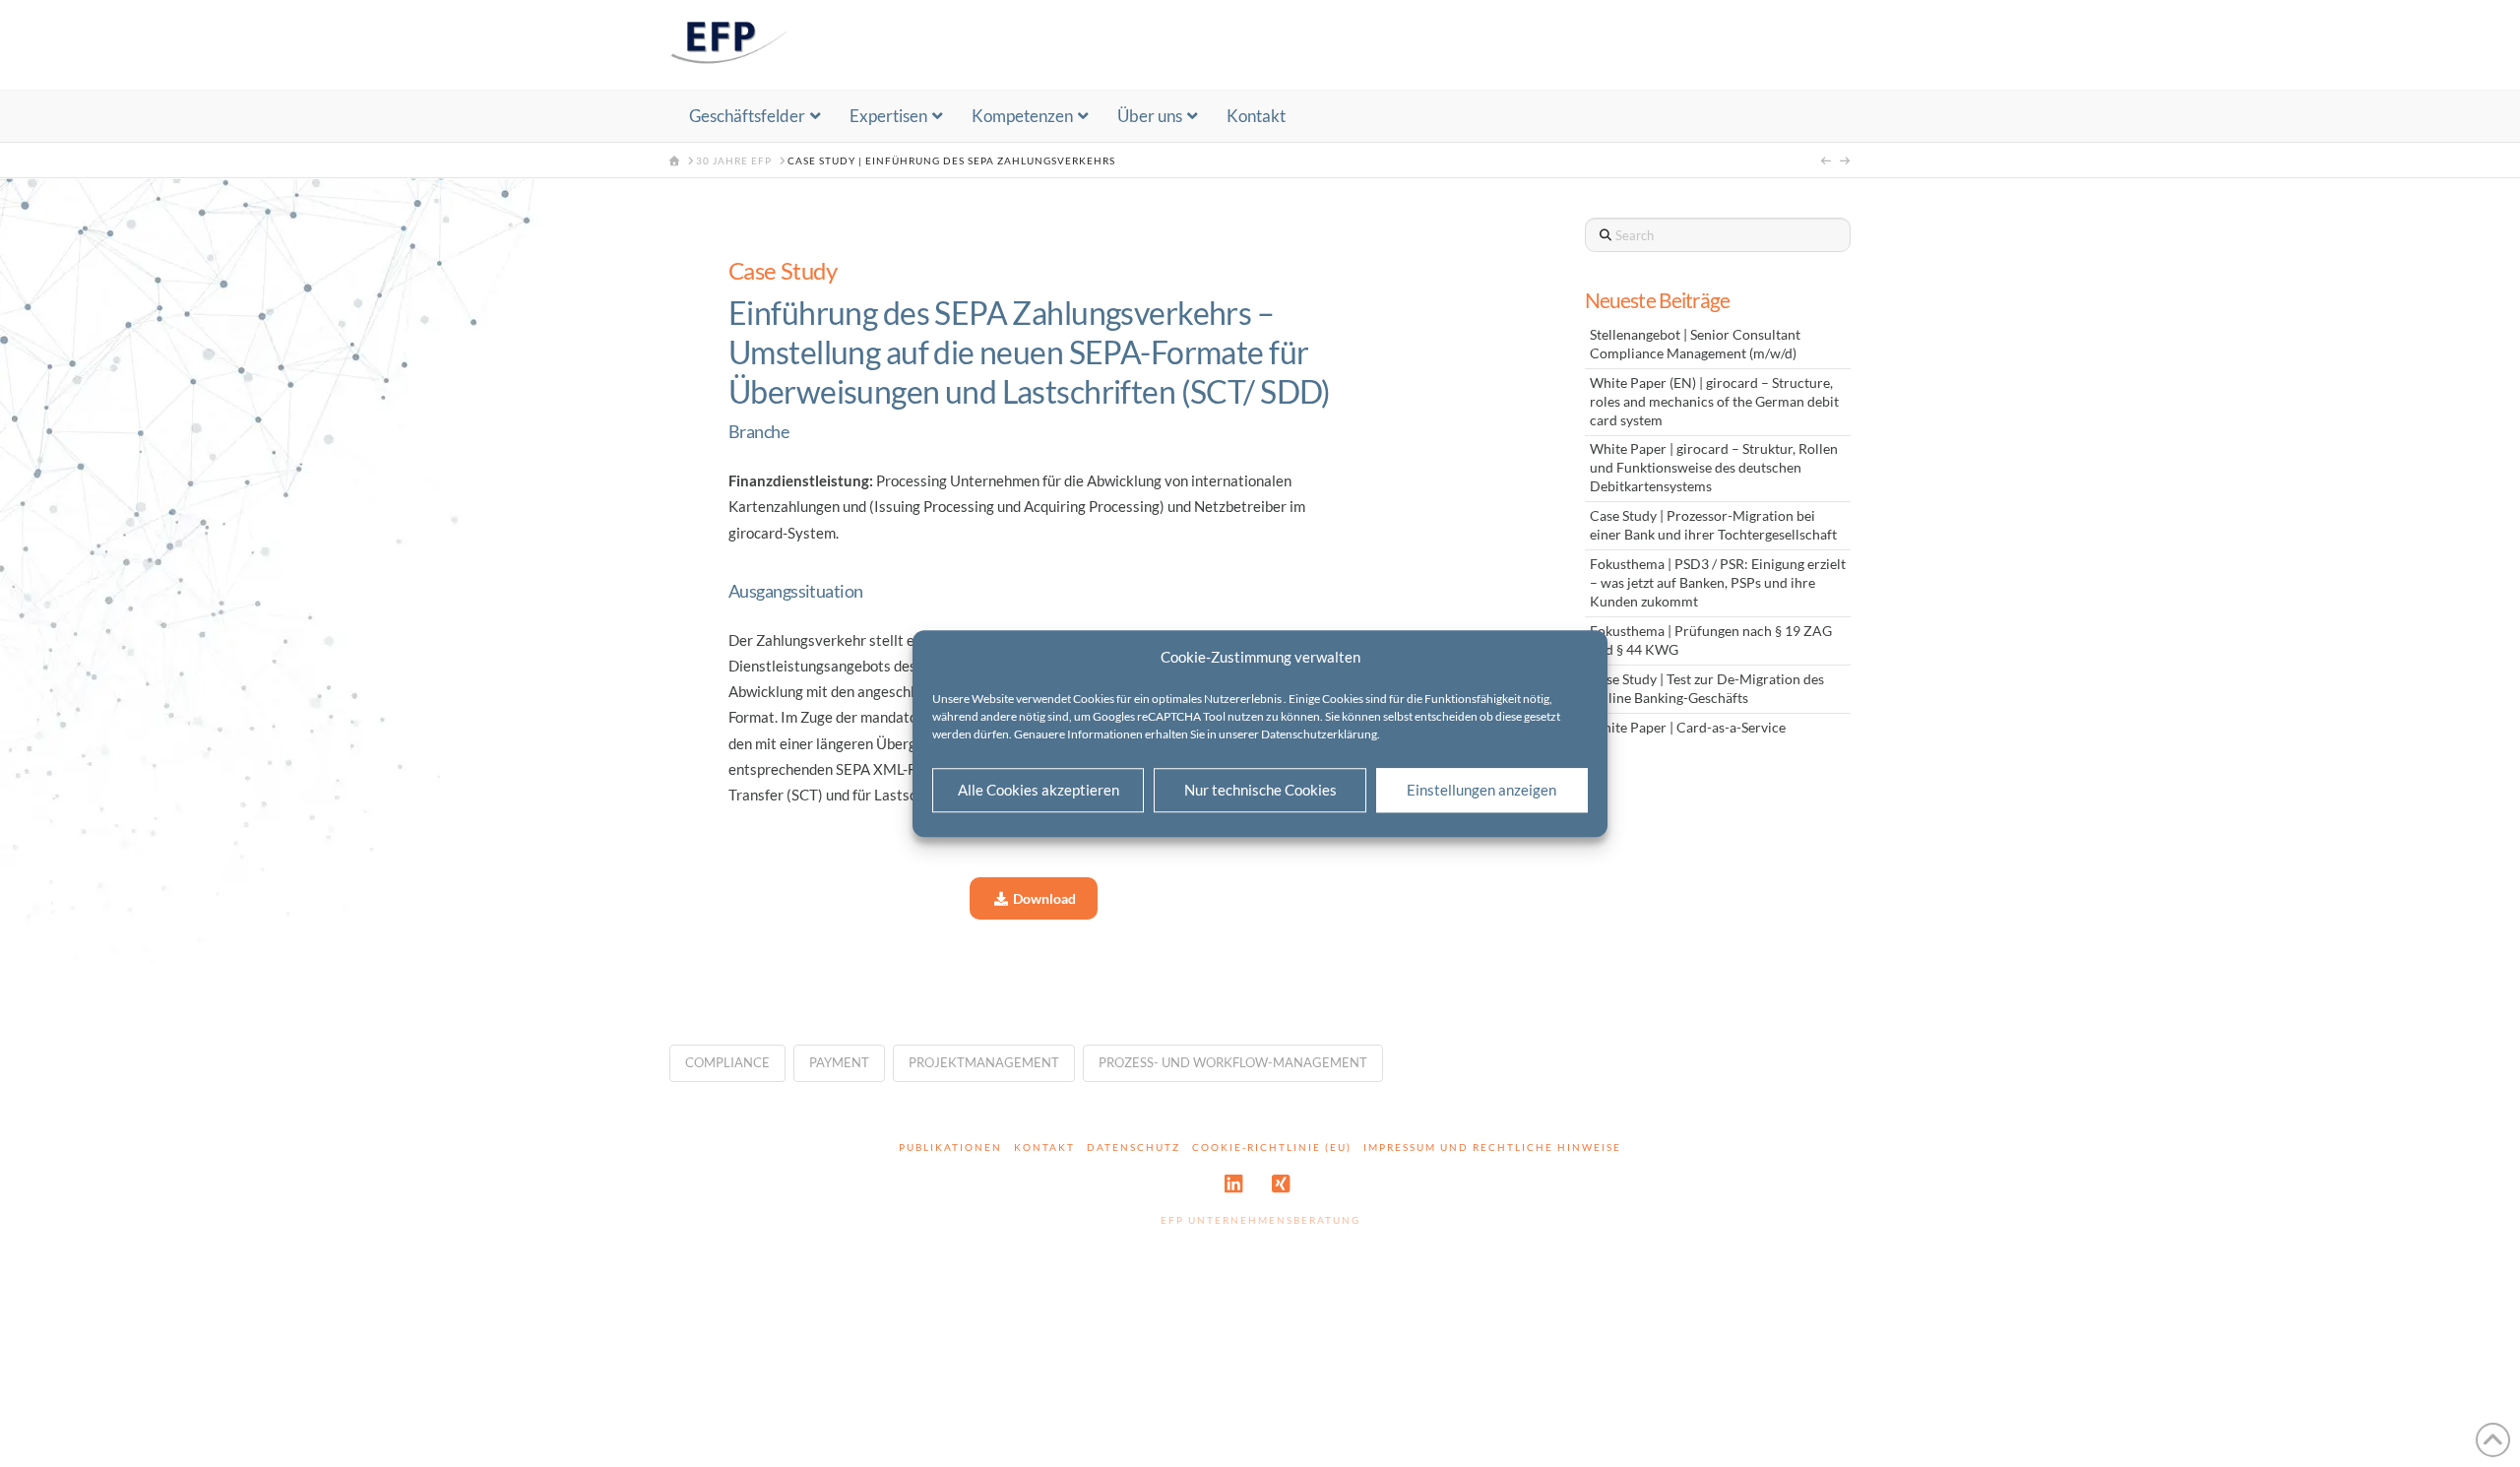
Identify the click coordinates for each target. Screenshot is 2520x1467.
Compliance (727, 1062)
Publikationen (950, 1147)
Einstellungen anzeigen (1481, 790)
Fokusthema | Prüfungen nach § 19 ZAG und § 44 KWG (1711, 640)
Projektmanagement (984, 1062)
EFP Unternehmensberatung (1260, 1220)
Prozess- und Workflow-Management (1233, 1062)
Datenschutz (1134, 1147)
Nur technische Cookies (1260, 790)
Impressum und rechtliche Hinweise (1492, 1147)
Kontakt (1044, 1147)
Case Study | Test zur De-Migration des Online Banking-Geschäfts (1707, 689)
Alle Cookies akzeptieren (1039, 790)
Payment (839, 1062)
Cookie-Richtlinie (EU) (1272, 1147)
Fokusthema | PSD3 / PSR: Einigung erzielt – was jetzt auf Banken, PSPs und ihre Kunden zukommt (1718, 583)
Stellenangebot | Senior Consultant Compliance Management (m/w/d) (1695, 344)
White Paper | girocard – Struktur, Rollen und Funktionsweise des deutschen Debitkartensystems (1714, 468)
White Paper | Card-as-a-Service (1688, 728)
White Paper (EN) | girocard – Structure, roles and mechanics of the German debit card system (1714, 402)
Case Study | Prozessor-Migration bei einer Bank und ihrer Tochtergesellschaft (1713, 525)
